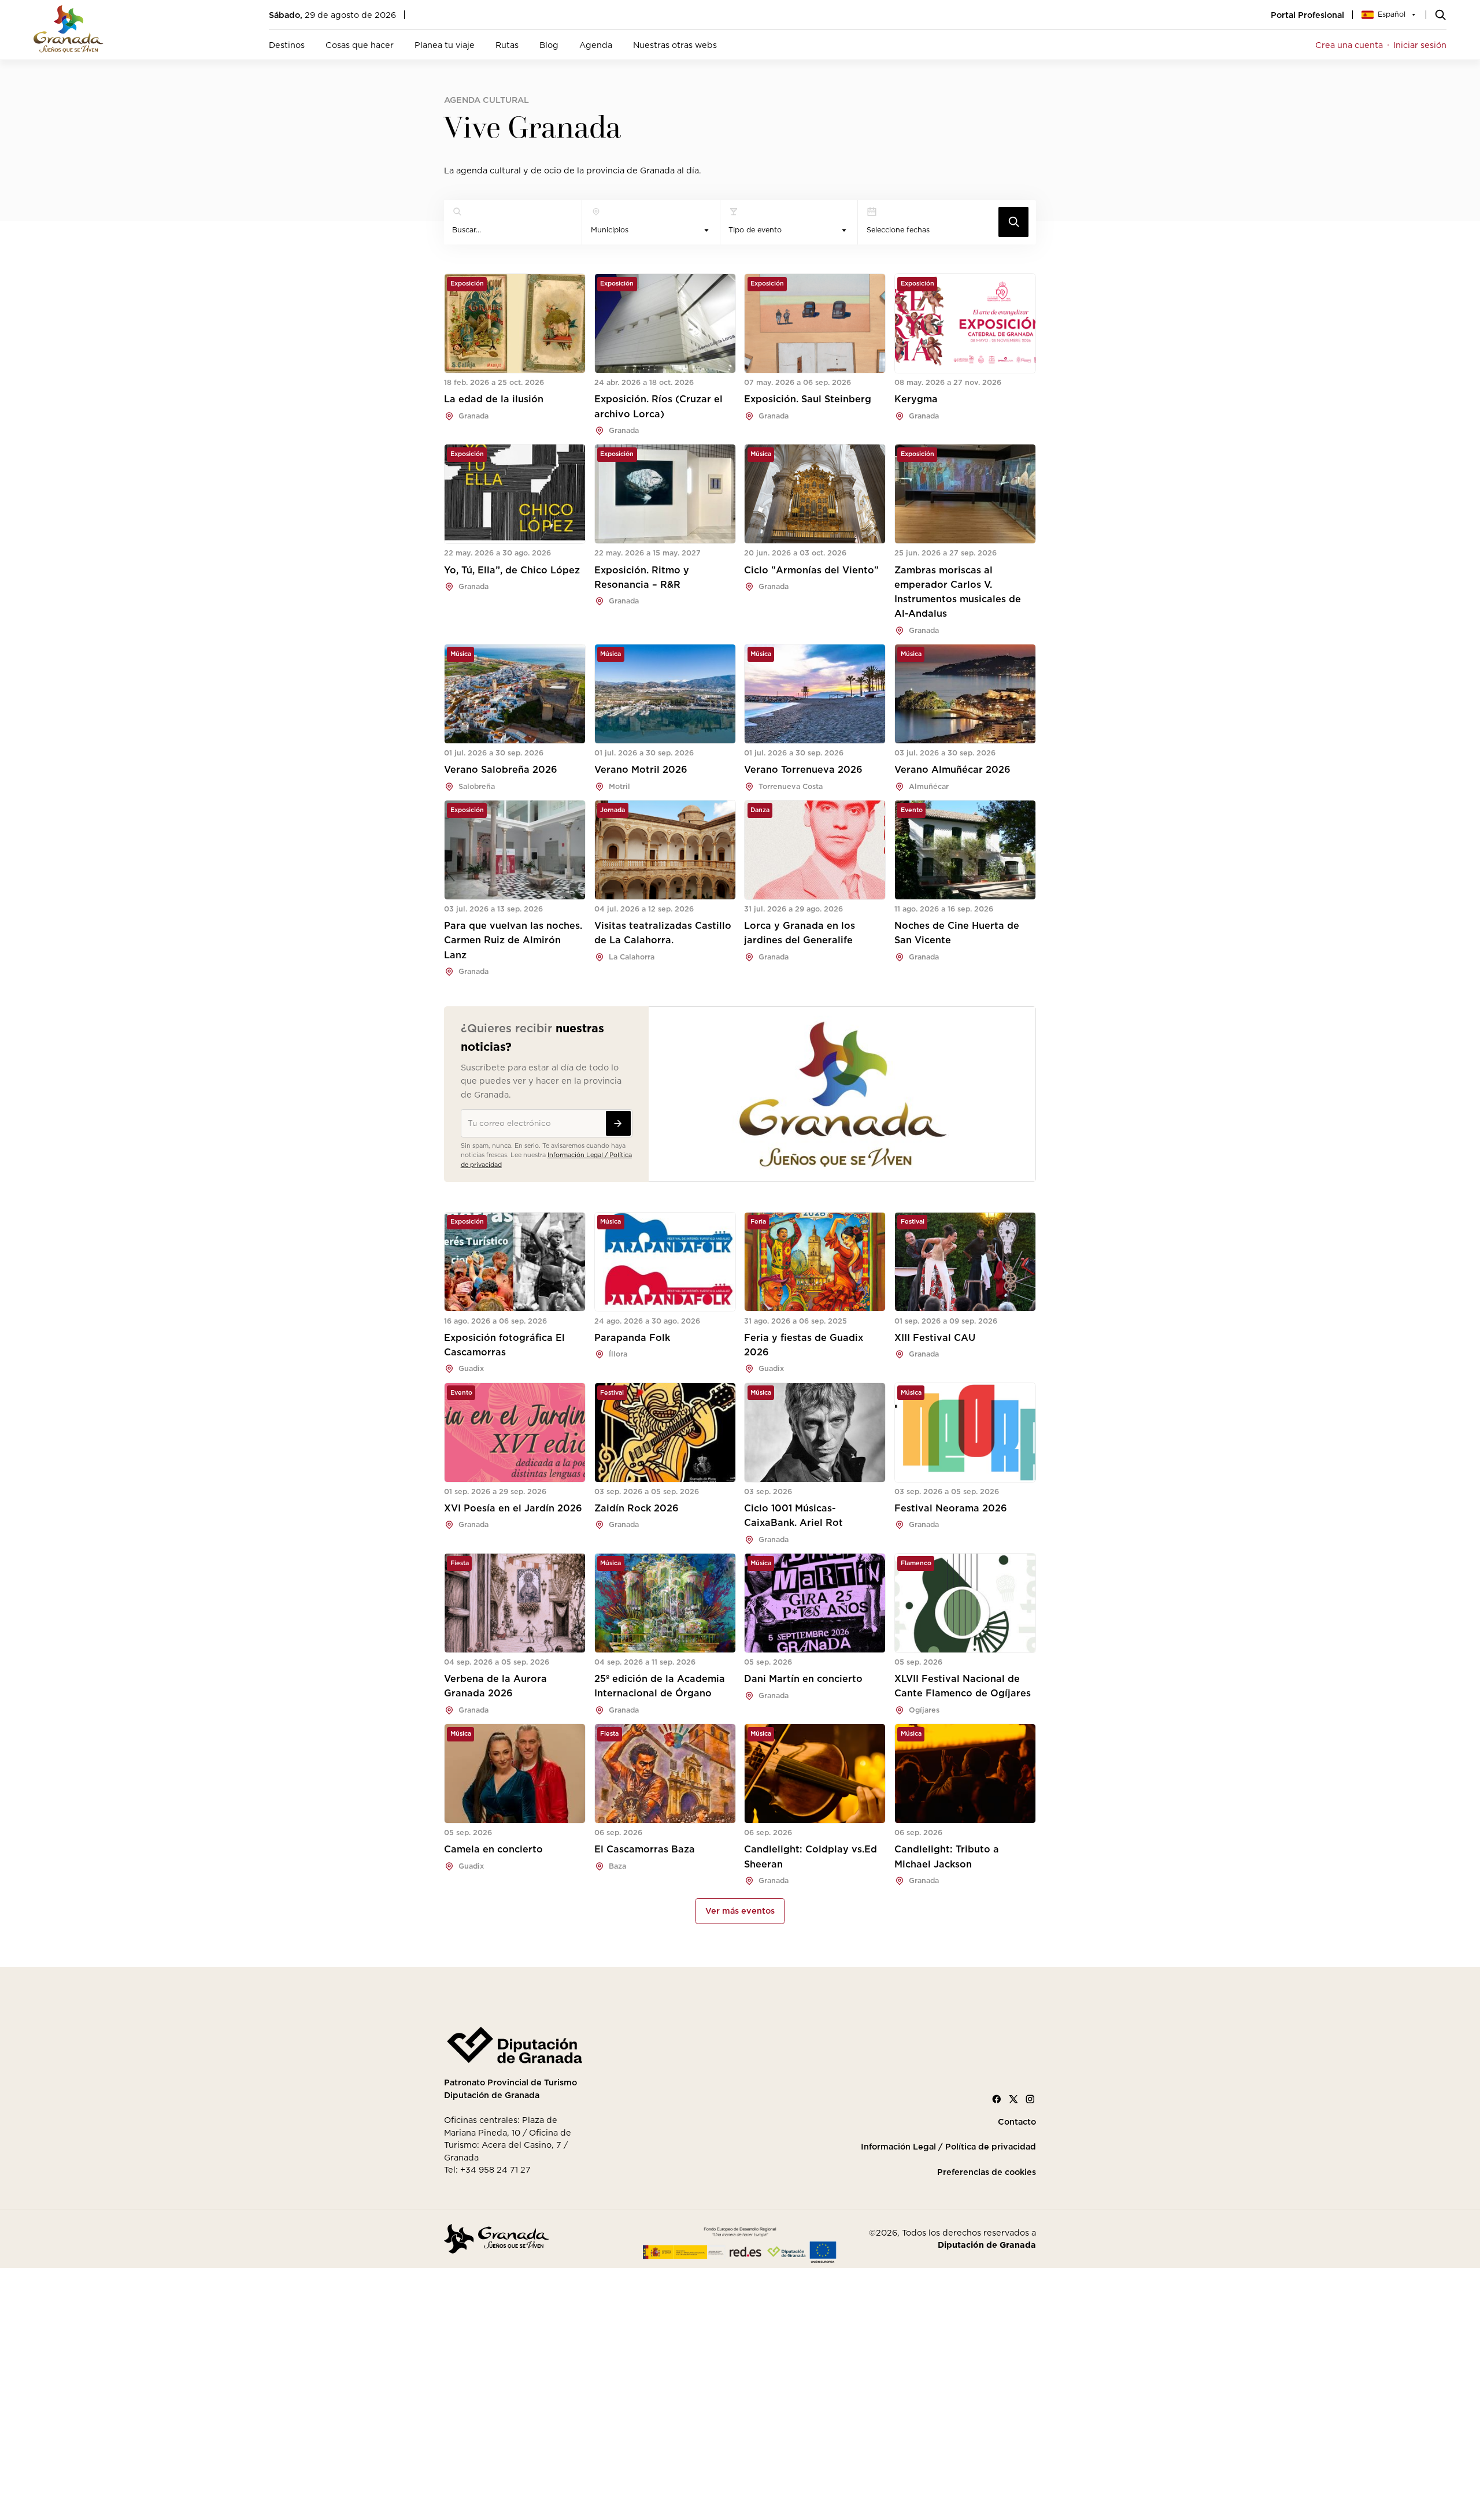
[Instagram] (1030, 2099)
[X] (1013, 2099)
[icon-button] (1013, 222)
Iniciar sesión (1420, 45)
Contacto (1017, 2122)
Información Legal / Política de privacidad (948, 2147)
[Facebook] (997, 2099)
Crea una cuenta (1349, 45)
